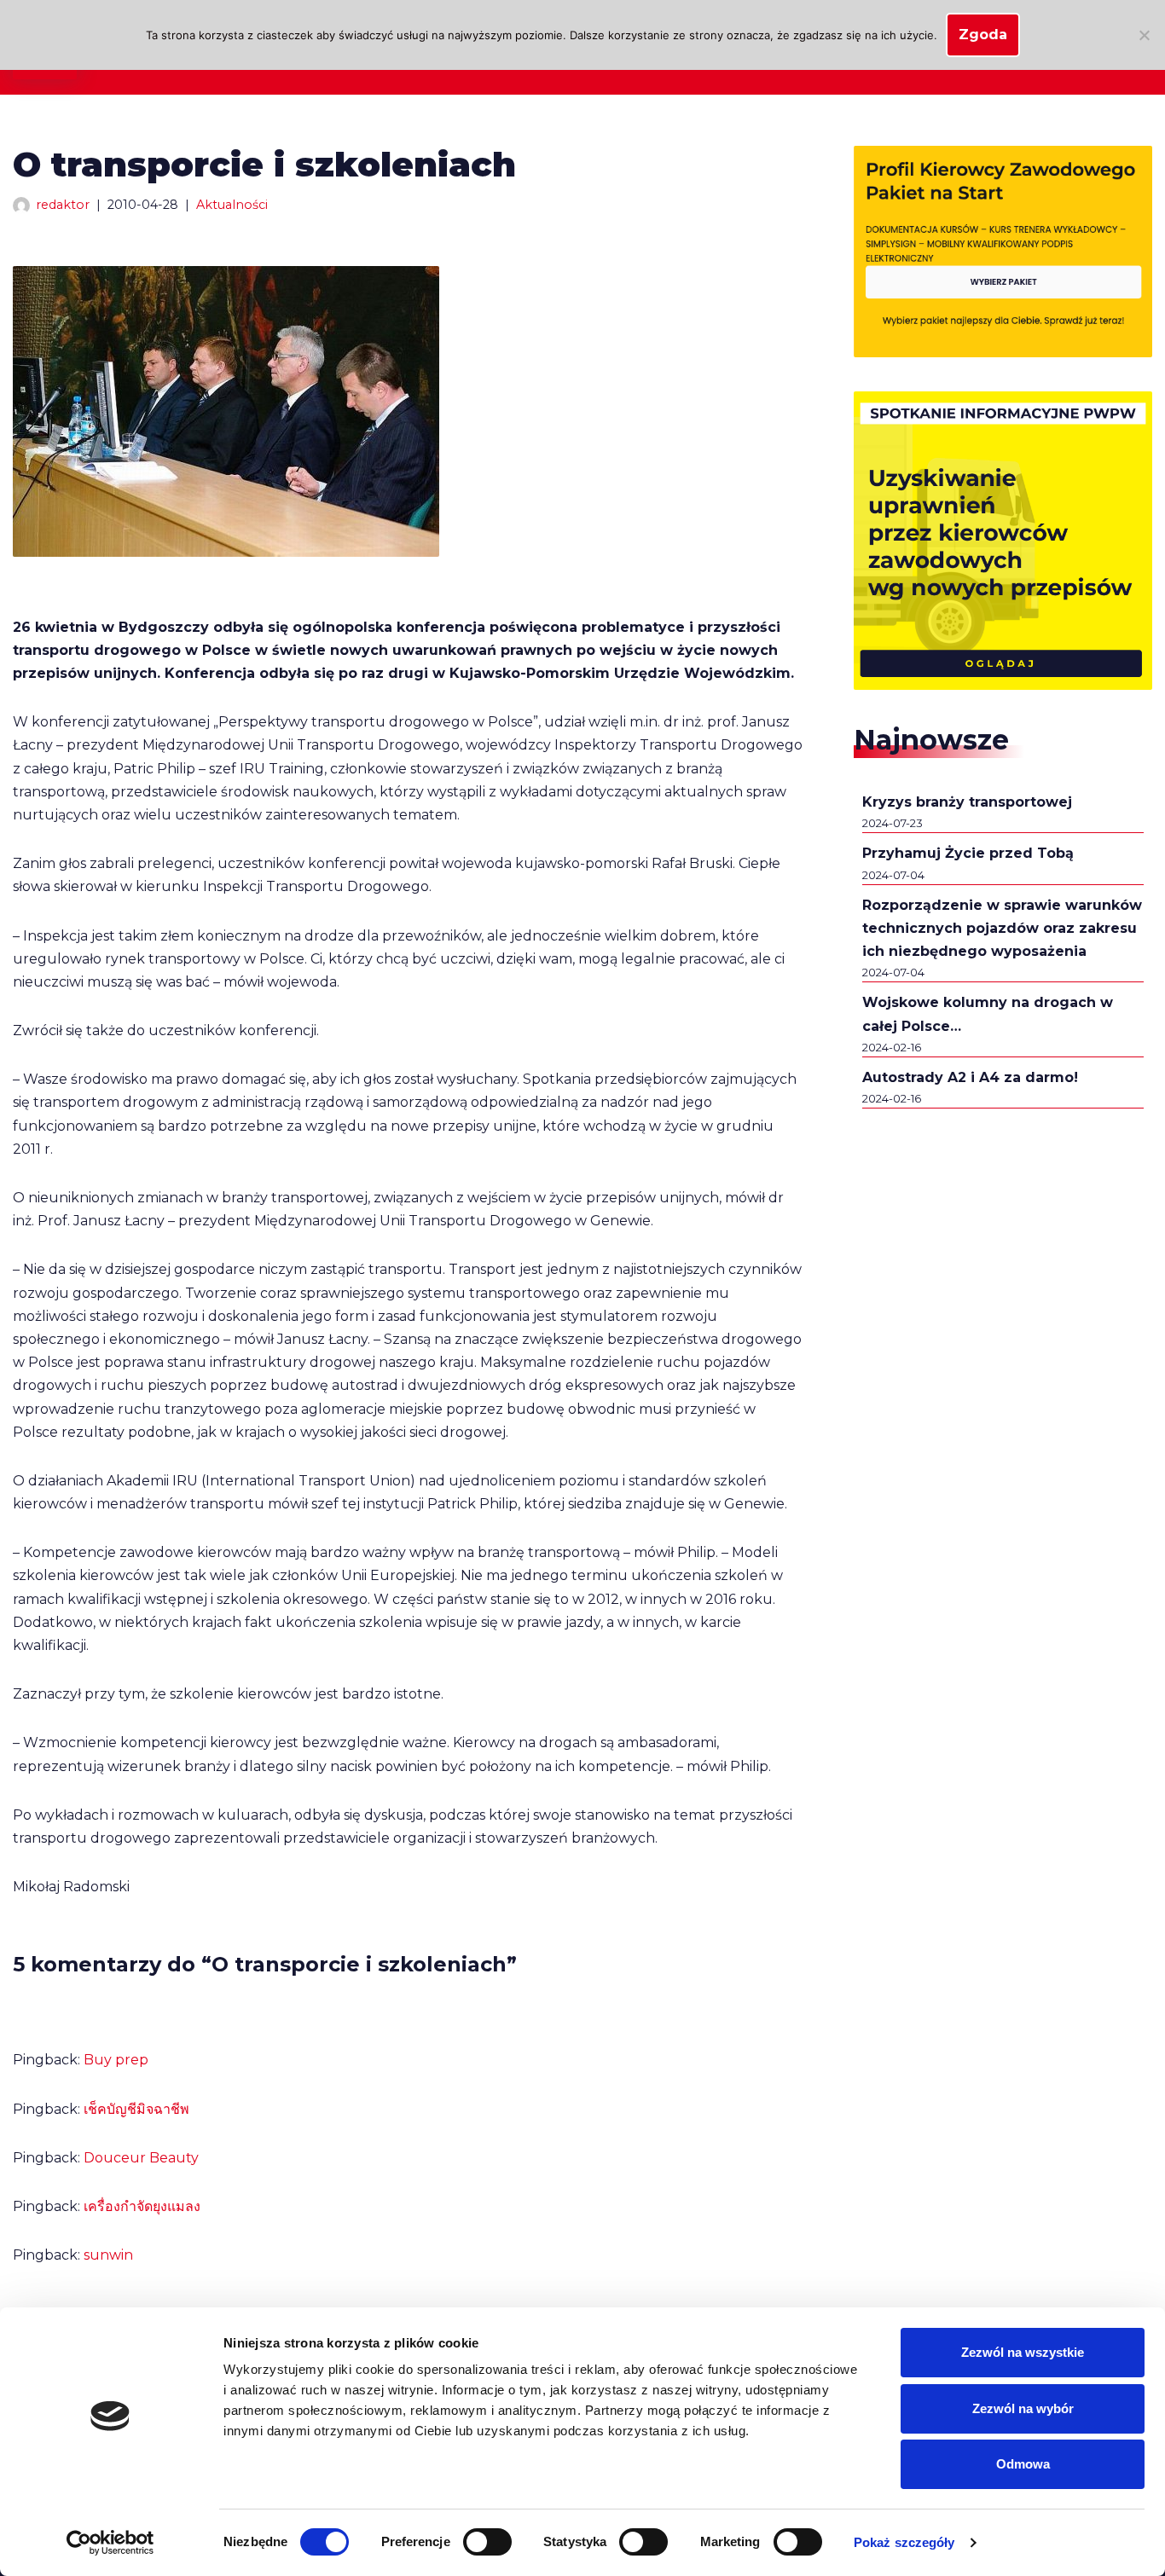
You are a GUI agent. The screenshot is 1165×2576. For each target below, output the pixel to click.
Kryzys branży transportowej (967, 802)
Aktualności (232, 205)
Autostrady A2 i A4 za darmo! (970, 1077)
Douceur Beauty (141, 2158)
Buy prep (116, 2060)
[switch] (487, 2542)
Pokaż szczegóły (904, 2542)
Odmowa (1023, 2464)
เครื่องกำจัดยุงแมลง (142, 2206)
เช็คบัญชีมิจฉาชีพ (136, 2109)
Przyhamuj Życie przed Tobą (968, 853)
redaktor (63, 205)
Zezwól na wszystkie (1023, 2352)
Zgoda (983, 35)
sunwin (108, 2255)
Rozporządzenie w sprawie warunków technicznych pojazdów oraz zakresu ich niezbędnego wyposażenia (1002, 928)
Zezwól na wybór (1023, 2408)
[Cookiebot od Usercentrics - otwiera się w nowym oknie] (110, 2543)
